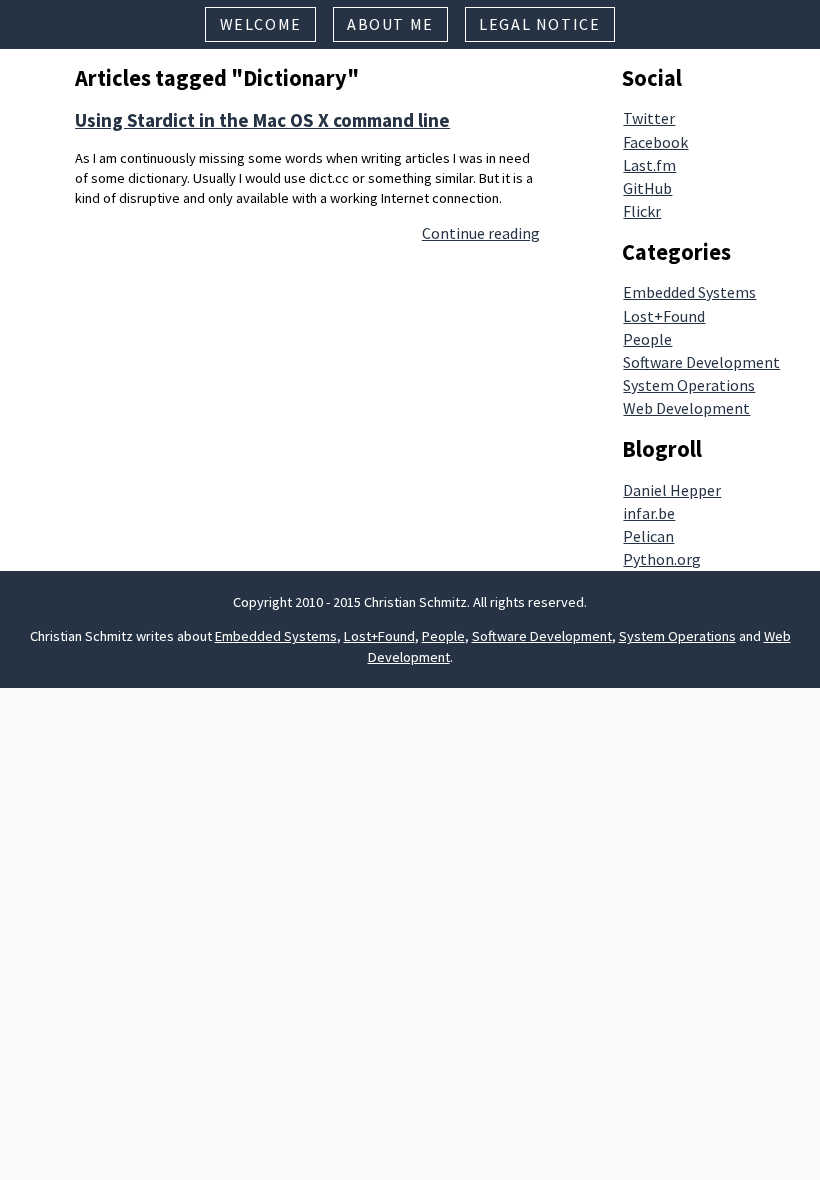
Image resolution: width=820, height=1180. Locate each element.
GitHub (647, 188)
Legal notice (539, 24)
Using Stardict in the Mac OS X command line (262, 120)
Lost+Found (664, 316)
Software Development (701, 362)
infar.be (649, 513)
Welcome (261, 24)
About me (390, 24)
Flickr (642, 211)
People (647, 339)
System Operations (689, 385)
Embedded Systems (689, 292)
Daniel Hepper (672, 490)
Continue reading (481, 233)
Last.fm (649, 165)
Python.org (662, 559)
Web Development (686, 408)
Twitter (649, 118)
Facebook (655, 142)
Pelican (648, 536)
